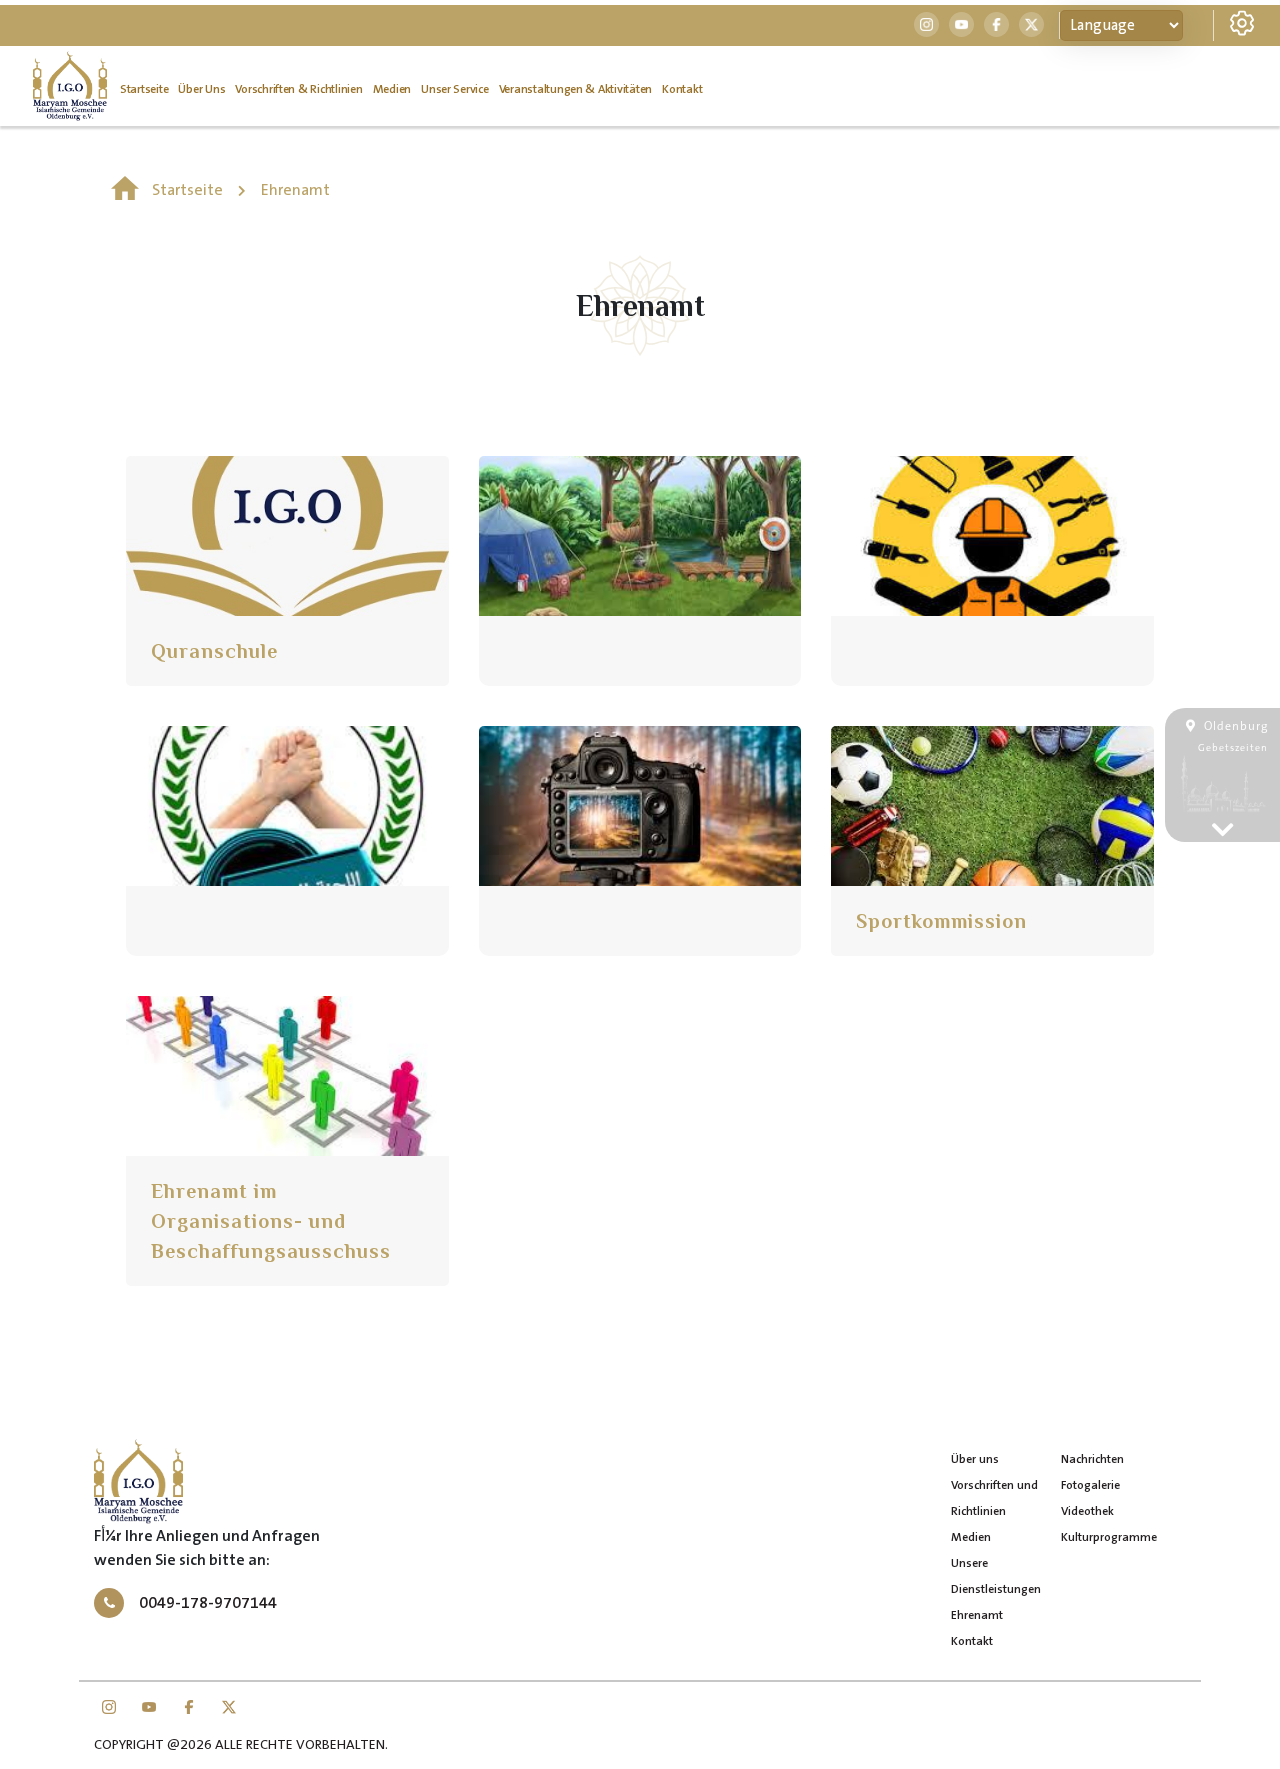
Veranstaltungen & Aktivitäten (575, 89)
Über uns (201, 89)
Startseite (144, 89)
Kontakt (682, 89)
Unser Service (455, 89)
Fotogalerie (1090, 1485)
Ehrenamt (295, 190)
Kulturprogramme (1109, 1537)
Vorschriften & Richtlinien (298, 89)
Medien (392, 89)
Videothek (1087, 1511)
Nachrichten (1092, 1459)
